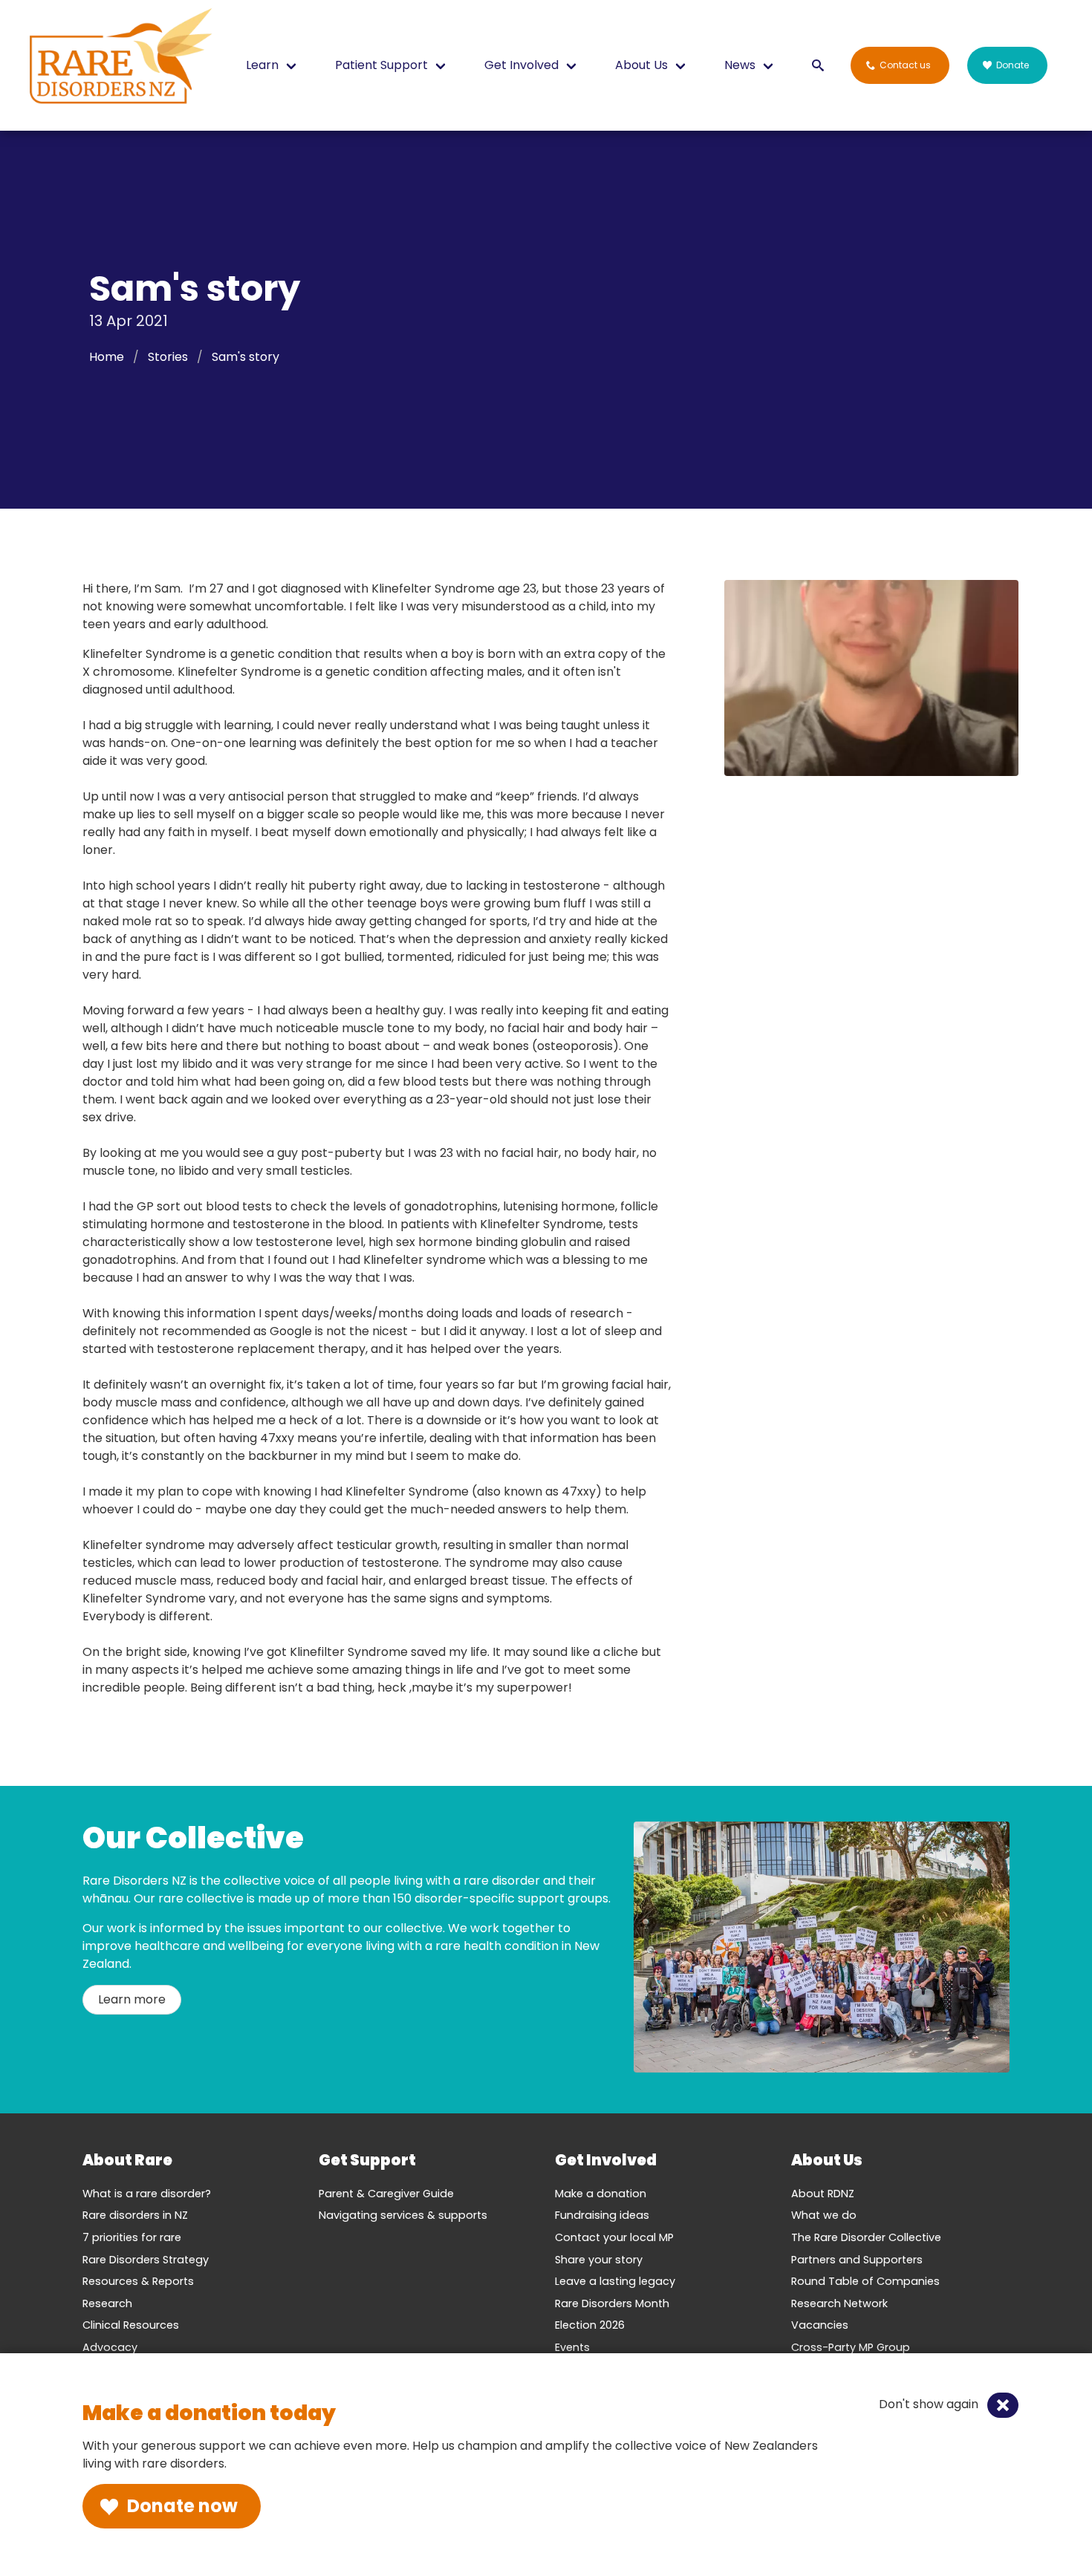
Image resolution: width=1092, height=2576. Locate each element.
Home (107, 357)
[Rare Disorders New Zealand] (120, 59)
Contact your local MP (614, 2237)
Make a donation (601, 2194)
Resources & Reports (138, 2281)
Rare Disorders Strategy (146, 2260)
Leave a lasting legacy (615, 2281)
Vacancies (820, 2325)
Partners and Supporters (857, 2260)
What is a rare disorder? (147, 2194)
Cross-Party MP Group (851, 2347)
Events (572, 2347)
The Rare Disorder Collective (866, 2237)
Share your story (599, 2260)
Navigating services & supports (403, 2215)
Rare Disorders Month (612, 2303)
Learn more (132, 1999)
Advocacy (110, 2347)
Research (107, 2303)
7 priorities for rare (132, 2237)
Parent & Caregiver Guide (386, 2194)
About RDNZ (823, 2194)
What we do (824, 2215)
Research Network (839, 2303)
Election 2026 (590, 2325)
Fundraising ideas (602, 2215)
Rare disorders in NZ (135, 2215)
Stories (168, 357)
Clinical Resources (131, 2325)
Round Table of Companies (865, 2281)
